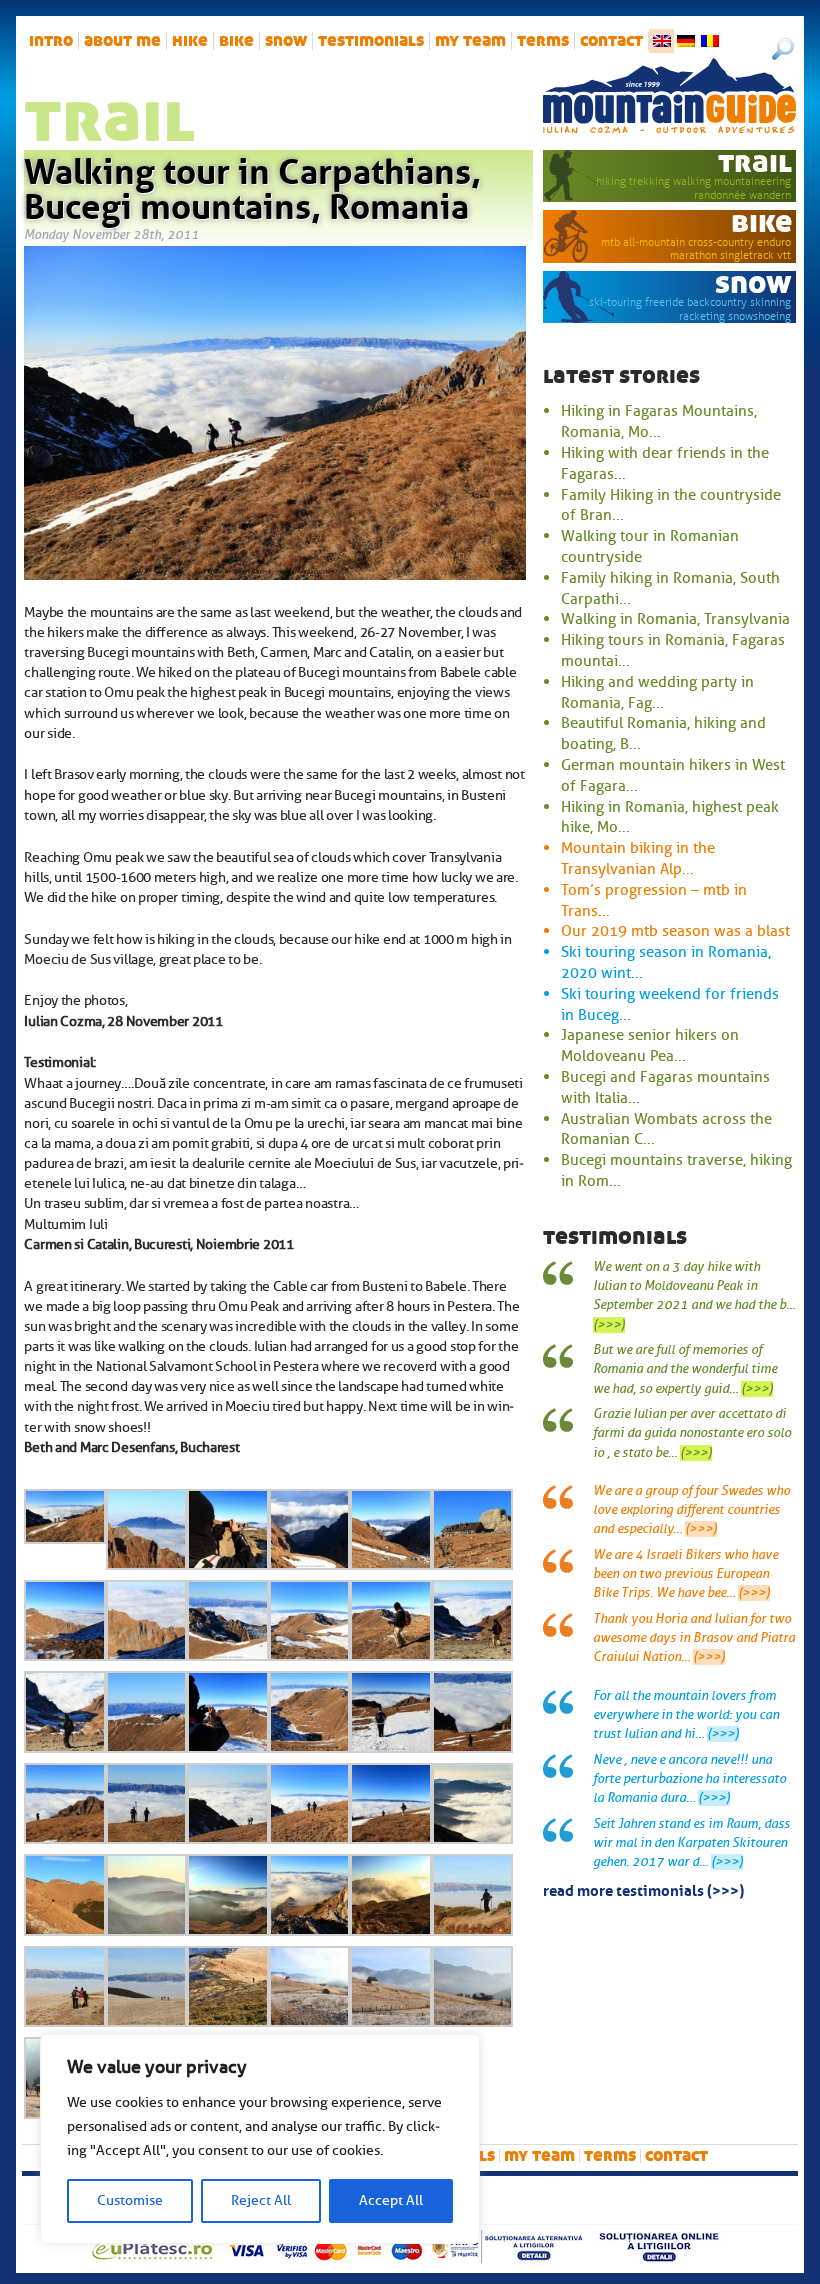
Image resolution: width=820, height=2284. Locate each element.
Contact (611, 41)
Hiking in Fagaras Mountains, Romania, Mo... (659, 421)
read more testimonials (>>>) (643, 1889)
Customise (130, 2200)
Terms (543, 41)
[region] (260, 2139)
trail (755, 162)
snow (286, 41)
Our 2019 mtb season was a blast (675, 931)
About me (122, 41)
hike (190, 41)
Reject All (261, 2200)
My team (470, 41)
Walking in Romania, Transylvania (675, 619)
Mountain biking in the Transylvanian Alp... (638, 858)
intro (51, 41)
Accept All (391, 2200)
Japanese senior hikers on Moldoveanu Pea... (650, 1045)
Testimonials (371, 41)
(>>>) (609, 1325)
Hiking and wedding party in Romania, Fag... (657, 692)
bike (236, 41)
